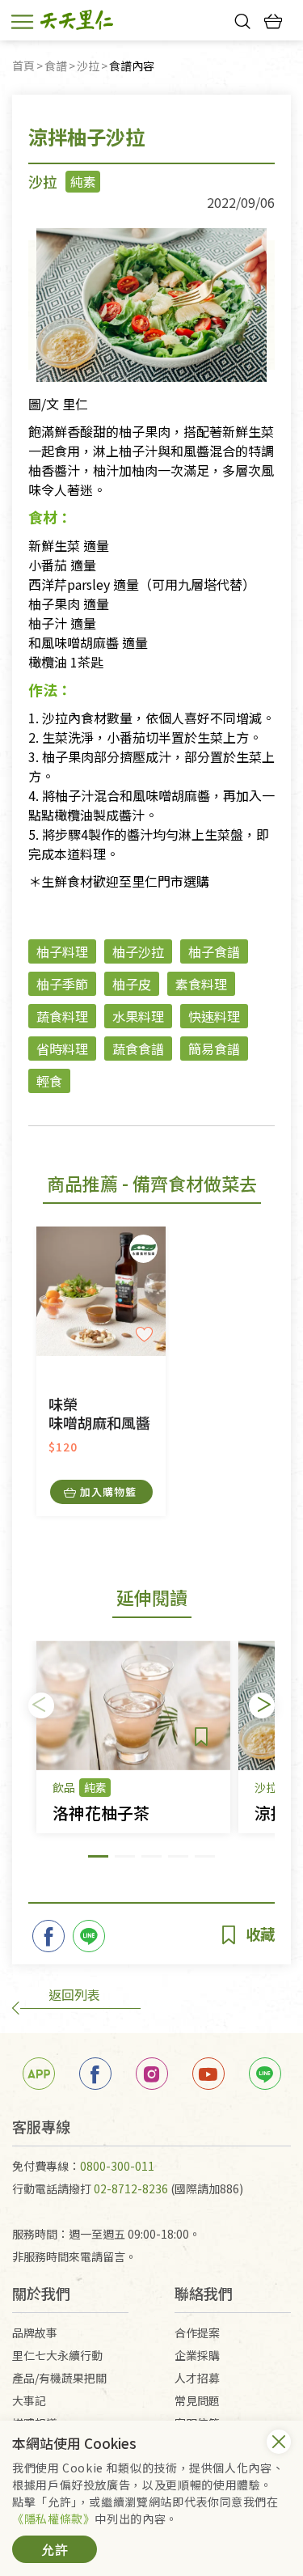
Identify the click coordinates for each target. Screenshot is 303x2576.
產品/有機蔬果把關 (59, 2378)
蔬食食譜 (138, 1049)
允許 (55, 2549)
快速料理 (214, 1016)
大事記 (29, 2400)
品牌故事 (35, 2332)
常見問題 (197, 2400)
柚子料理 (62, 951)
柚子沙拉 (138, 951)
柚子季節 (62, 984)
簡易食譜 (214, 1049)
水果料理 (138, 1016)
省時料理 (62, 1049)
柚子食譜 (214, 951)
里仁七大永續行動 (57, 2355)
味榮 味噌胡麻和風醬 (99, 1414)
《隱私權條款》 (53, 2519)
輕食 (49, 1081)
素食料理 (201, 984)
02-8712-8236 (131, 2188)
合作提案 (197, 2332)
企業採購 (197, 2355)
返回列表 (74, 1994)
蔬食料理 (62, 1016)
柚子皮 (132, 984)
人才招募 (197, 2378)
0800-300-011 (117, 2166)
